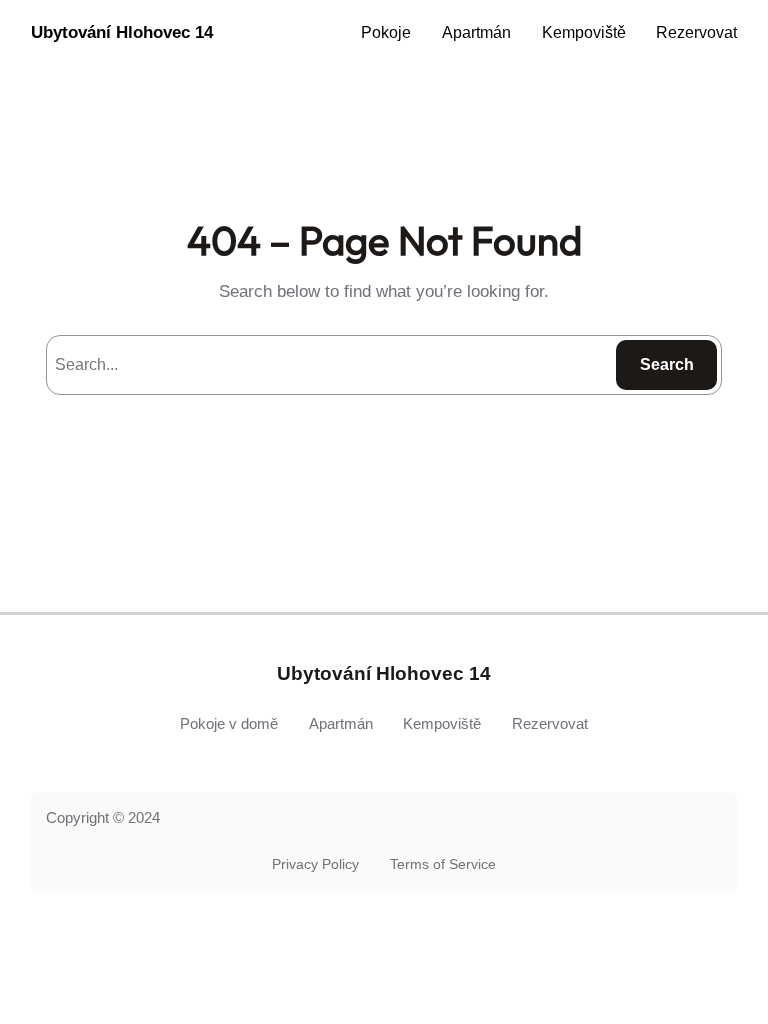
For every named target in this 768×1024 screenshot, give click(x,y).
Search (667, 364)
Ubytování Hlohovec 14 (122, 32)
